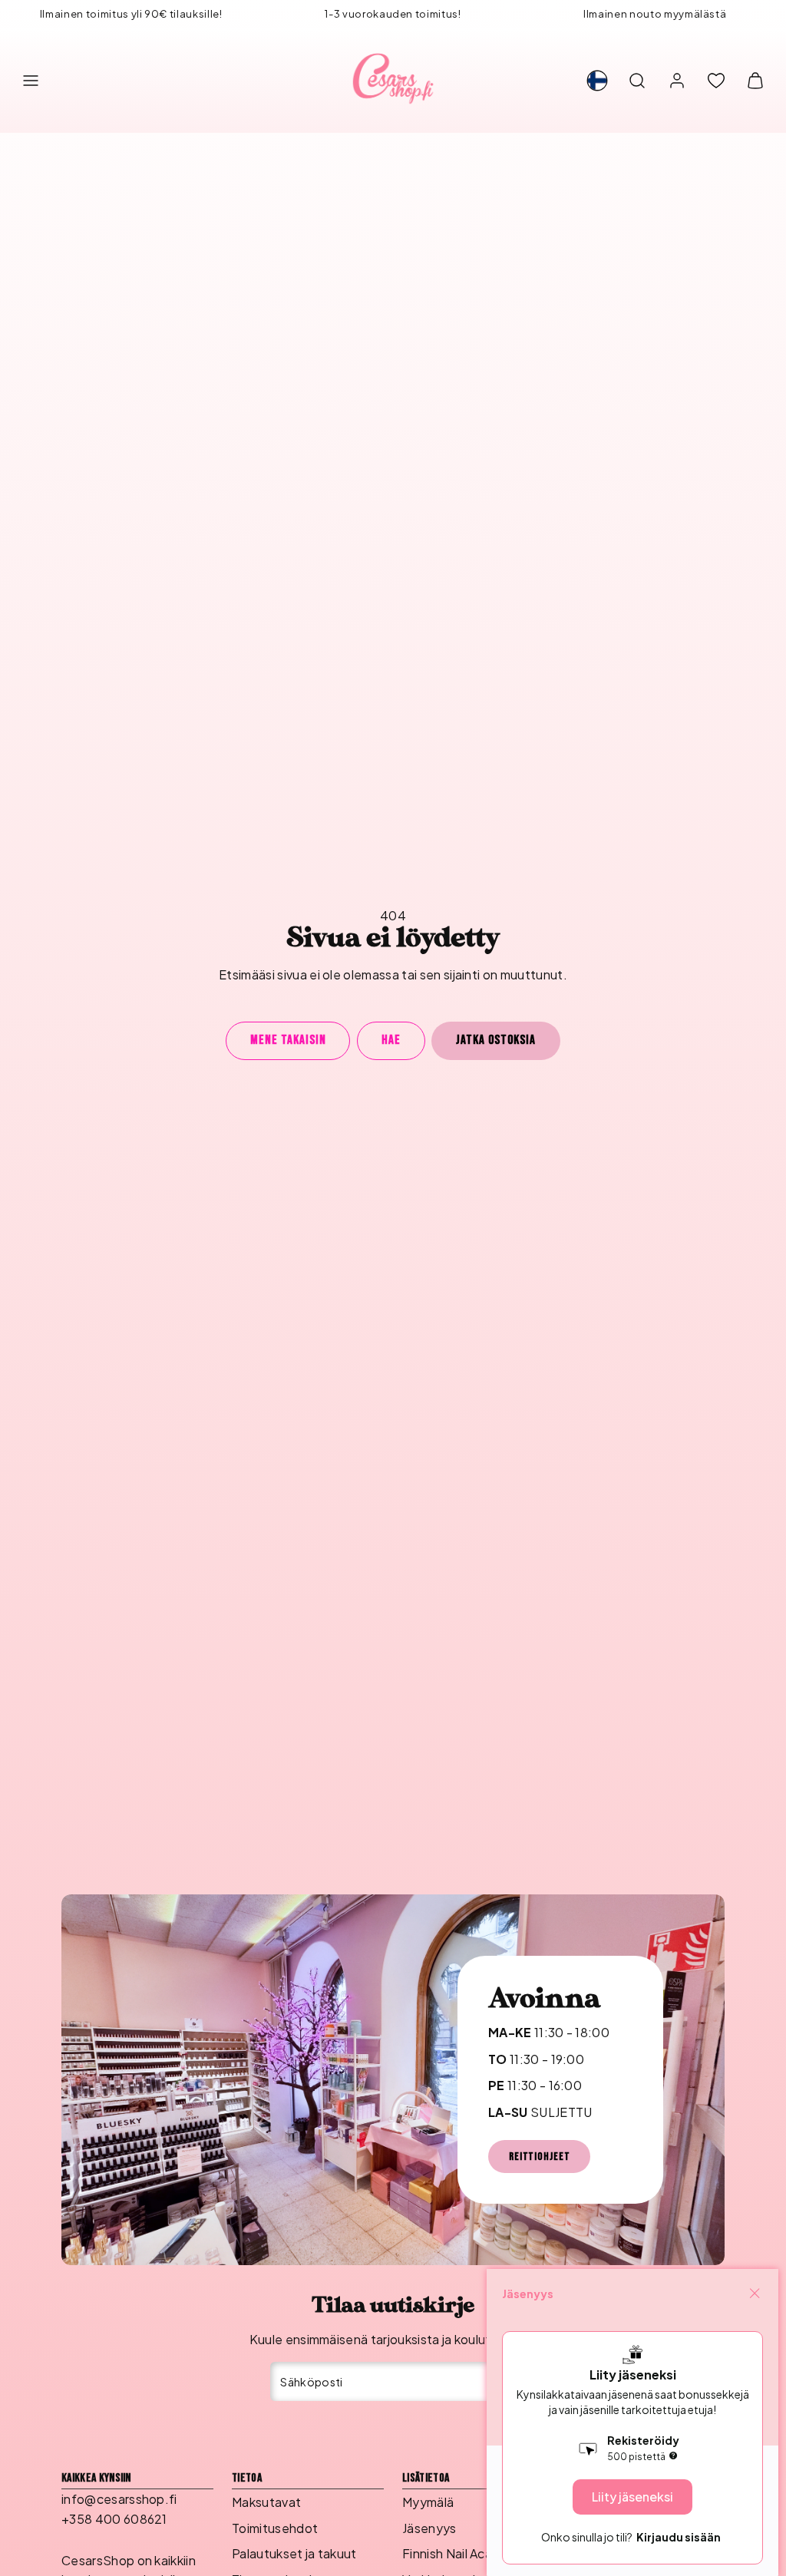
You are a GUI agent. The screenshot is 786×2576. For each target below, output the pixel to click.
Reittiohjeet (539, 2157)
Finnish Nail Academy (464, 2553)
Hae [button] (391, 1040)
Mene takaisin (288, 1040)
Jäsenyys (429, 2528)
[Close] (755, 2294)
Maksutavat (266, 2502)
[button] (31, 81)
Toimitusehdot (275, 2528)
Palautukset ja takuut (294, 2553)
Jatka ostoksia (496, 1040)
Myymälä (428, 2502)
